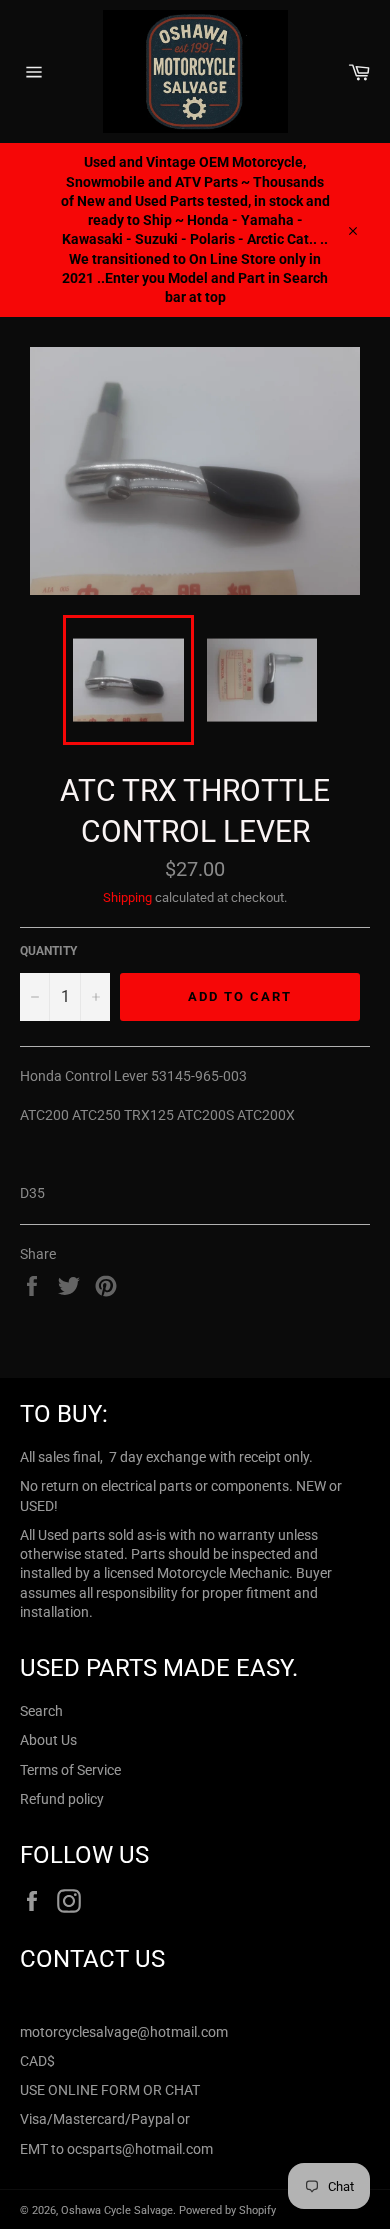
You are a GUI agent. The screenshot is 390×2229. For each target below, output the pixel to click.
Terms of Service (70, 1770)
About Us (48, 1740)
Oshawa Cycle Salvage (117, 2210)
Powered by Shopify (227, 2210)
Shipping (127, 897)
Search (41, 1711)
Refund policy (62, 1799)
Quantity (48, 951)
